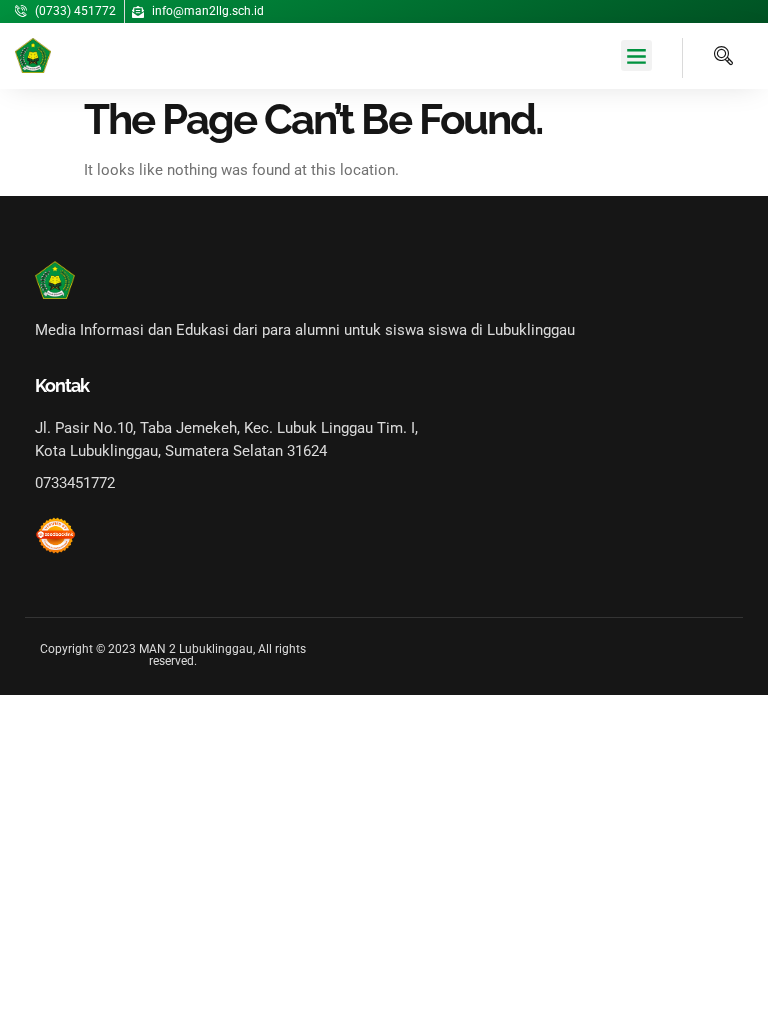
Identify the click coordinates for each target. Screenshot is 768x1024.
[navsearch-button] (708, 58)
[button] (637, 56)
